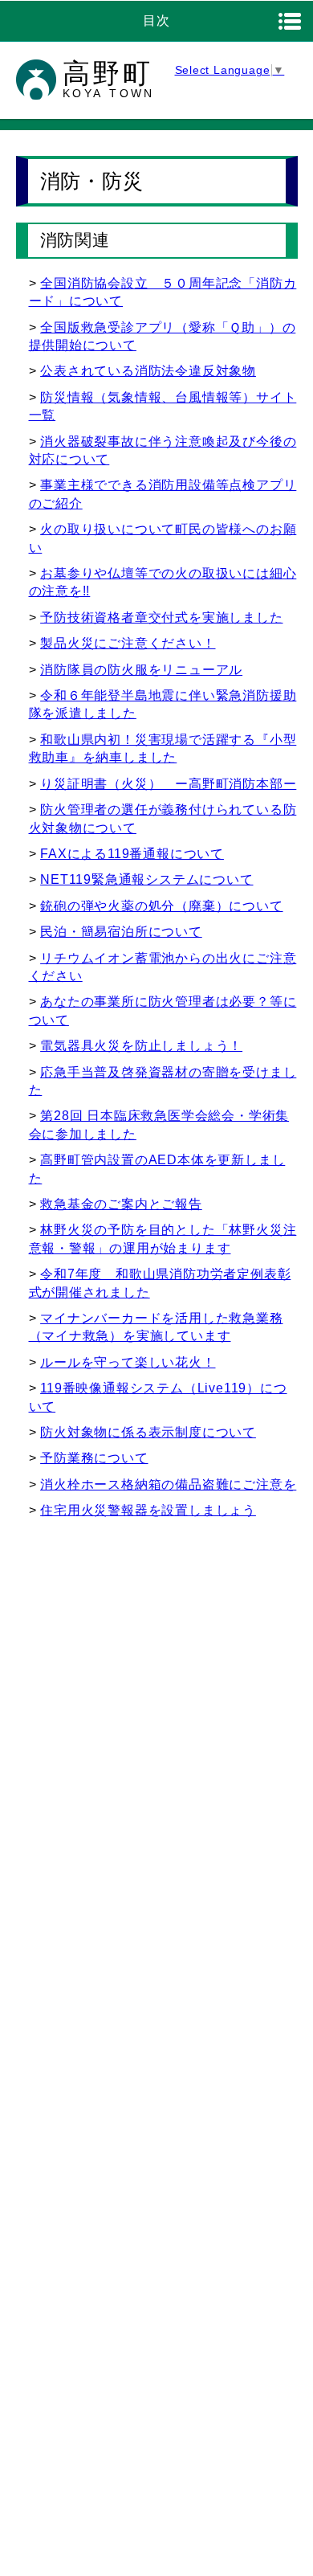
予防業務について (94, 1458)
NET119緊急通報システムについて (146, 879)
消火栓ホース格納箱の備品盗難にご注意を (168, 1484)
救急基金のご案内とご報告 (121, 1204)
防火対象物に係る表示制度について (148, 1432)
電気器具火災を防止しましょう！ (141, 1046)
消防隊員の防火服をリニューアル (141, 670)
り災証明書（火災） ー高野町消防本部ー (168, 784)
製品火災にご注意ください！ (128, 643)
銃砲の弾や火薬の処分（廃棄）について (161, 906)
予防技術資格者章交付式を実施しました (161, 617)
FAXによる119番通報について (132, 854)
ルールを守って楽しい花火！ (128, 1362)
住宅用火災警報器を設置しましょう (148, 1510)
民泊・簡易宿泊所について (121, 932)
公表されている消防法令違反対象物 (148, 371)
